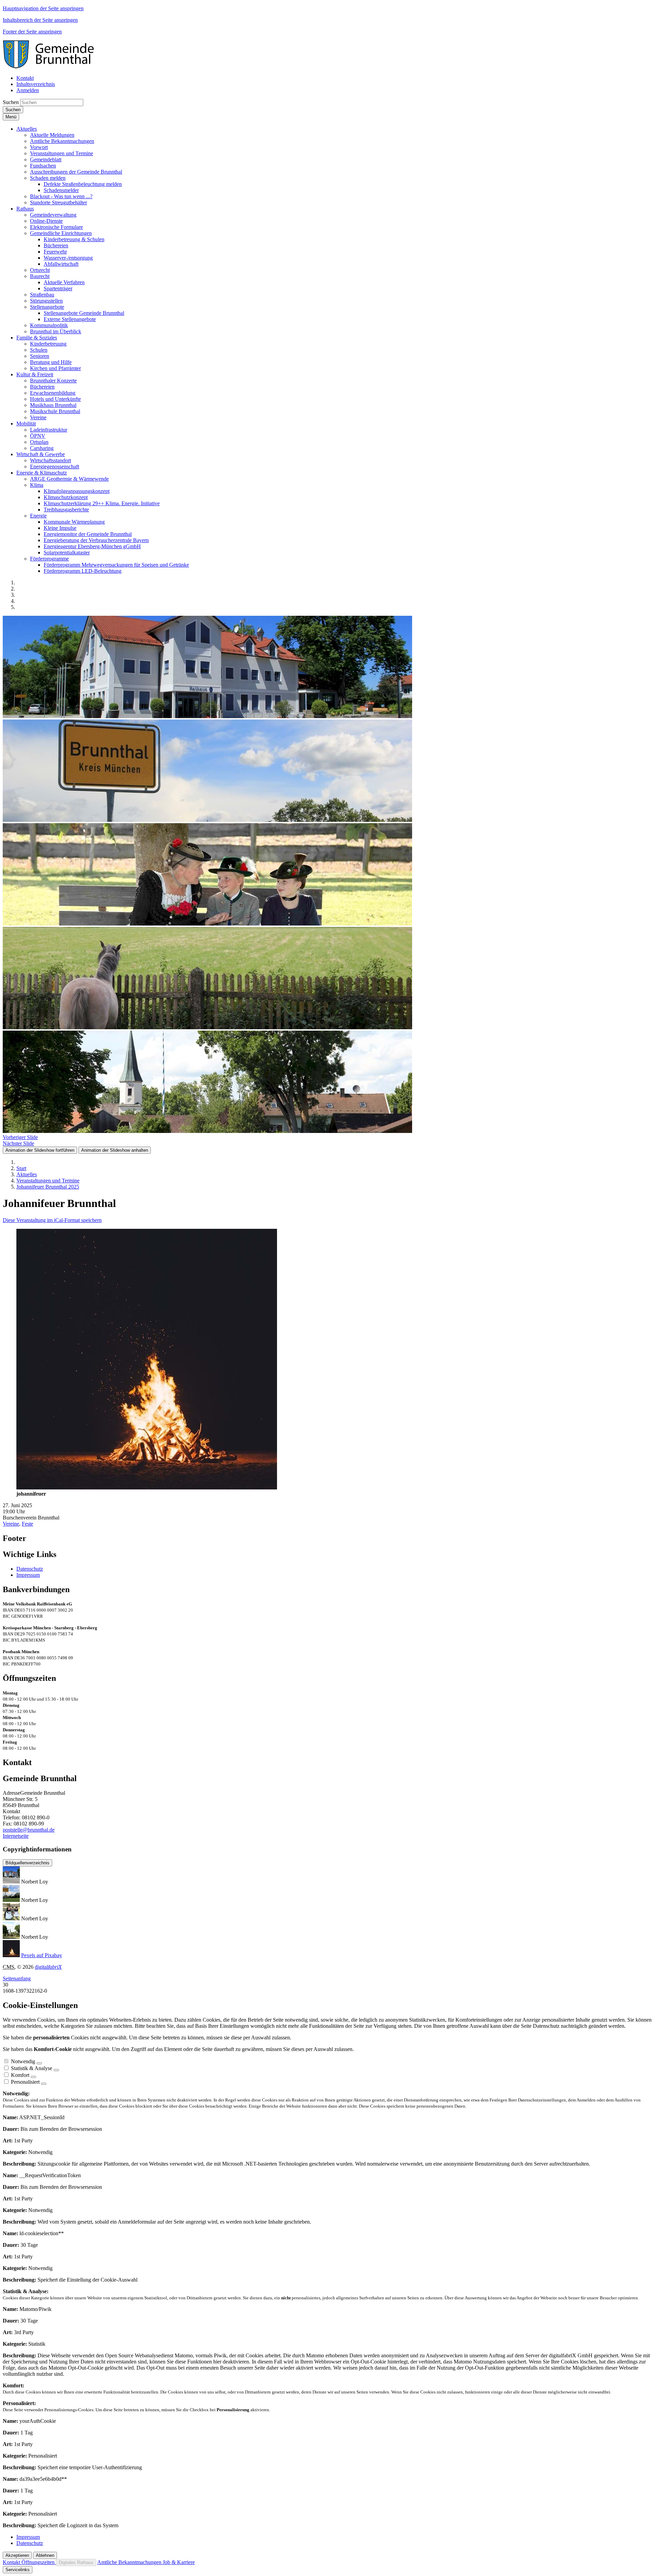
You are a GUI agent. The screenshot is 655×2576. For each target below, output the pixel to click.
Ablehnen (45, 2555)
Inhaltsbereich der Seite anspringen (40, 20)
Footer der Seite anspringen (32, 32)
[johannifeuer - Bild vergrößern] (147, 1488)
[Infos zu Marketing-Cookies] (56, 2070)
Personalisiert (25, 2082)
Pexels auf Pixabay (42, 1955)
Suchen (11, 102)
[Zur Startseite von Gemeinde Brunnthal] (52, 66)
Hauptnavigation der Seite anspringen (43, 8)
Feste (27, 1524)
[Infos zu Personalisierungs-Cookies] (44, 2084)
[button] (27, 129)
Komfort (20, 2075)
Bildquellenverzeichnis (27, 1863)
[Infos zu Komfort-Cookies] (33, 2077)
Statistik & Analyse (32, 2068)
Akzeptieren (17, 2555)
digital (48, 1967)
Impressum (28, 1575)
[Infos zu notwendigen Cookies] (39, 2063)
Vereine (11, 1524)
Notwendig (23, 2061)
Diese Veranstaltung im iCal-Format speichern (52, 1220)
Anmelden (28, 90)
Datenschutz (30, 1569)
